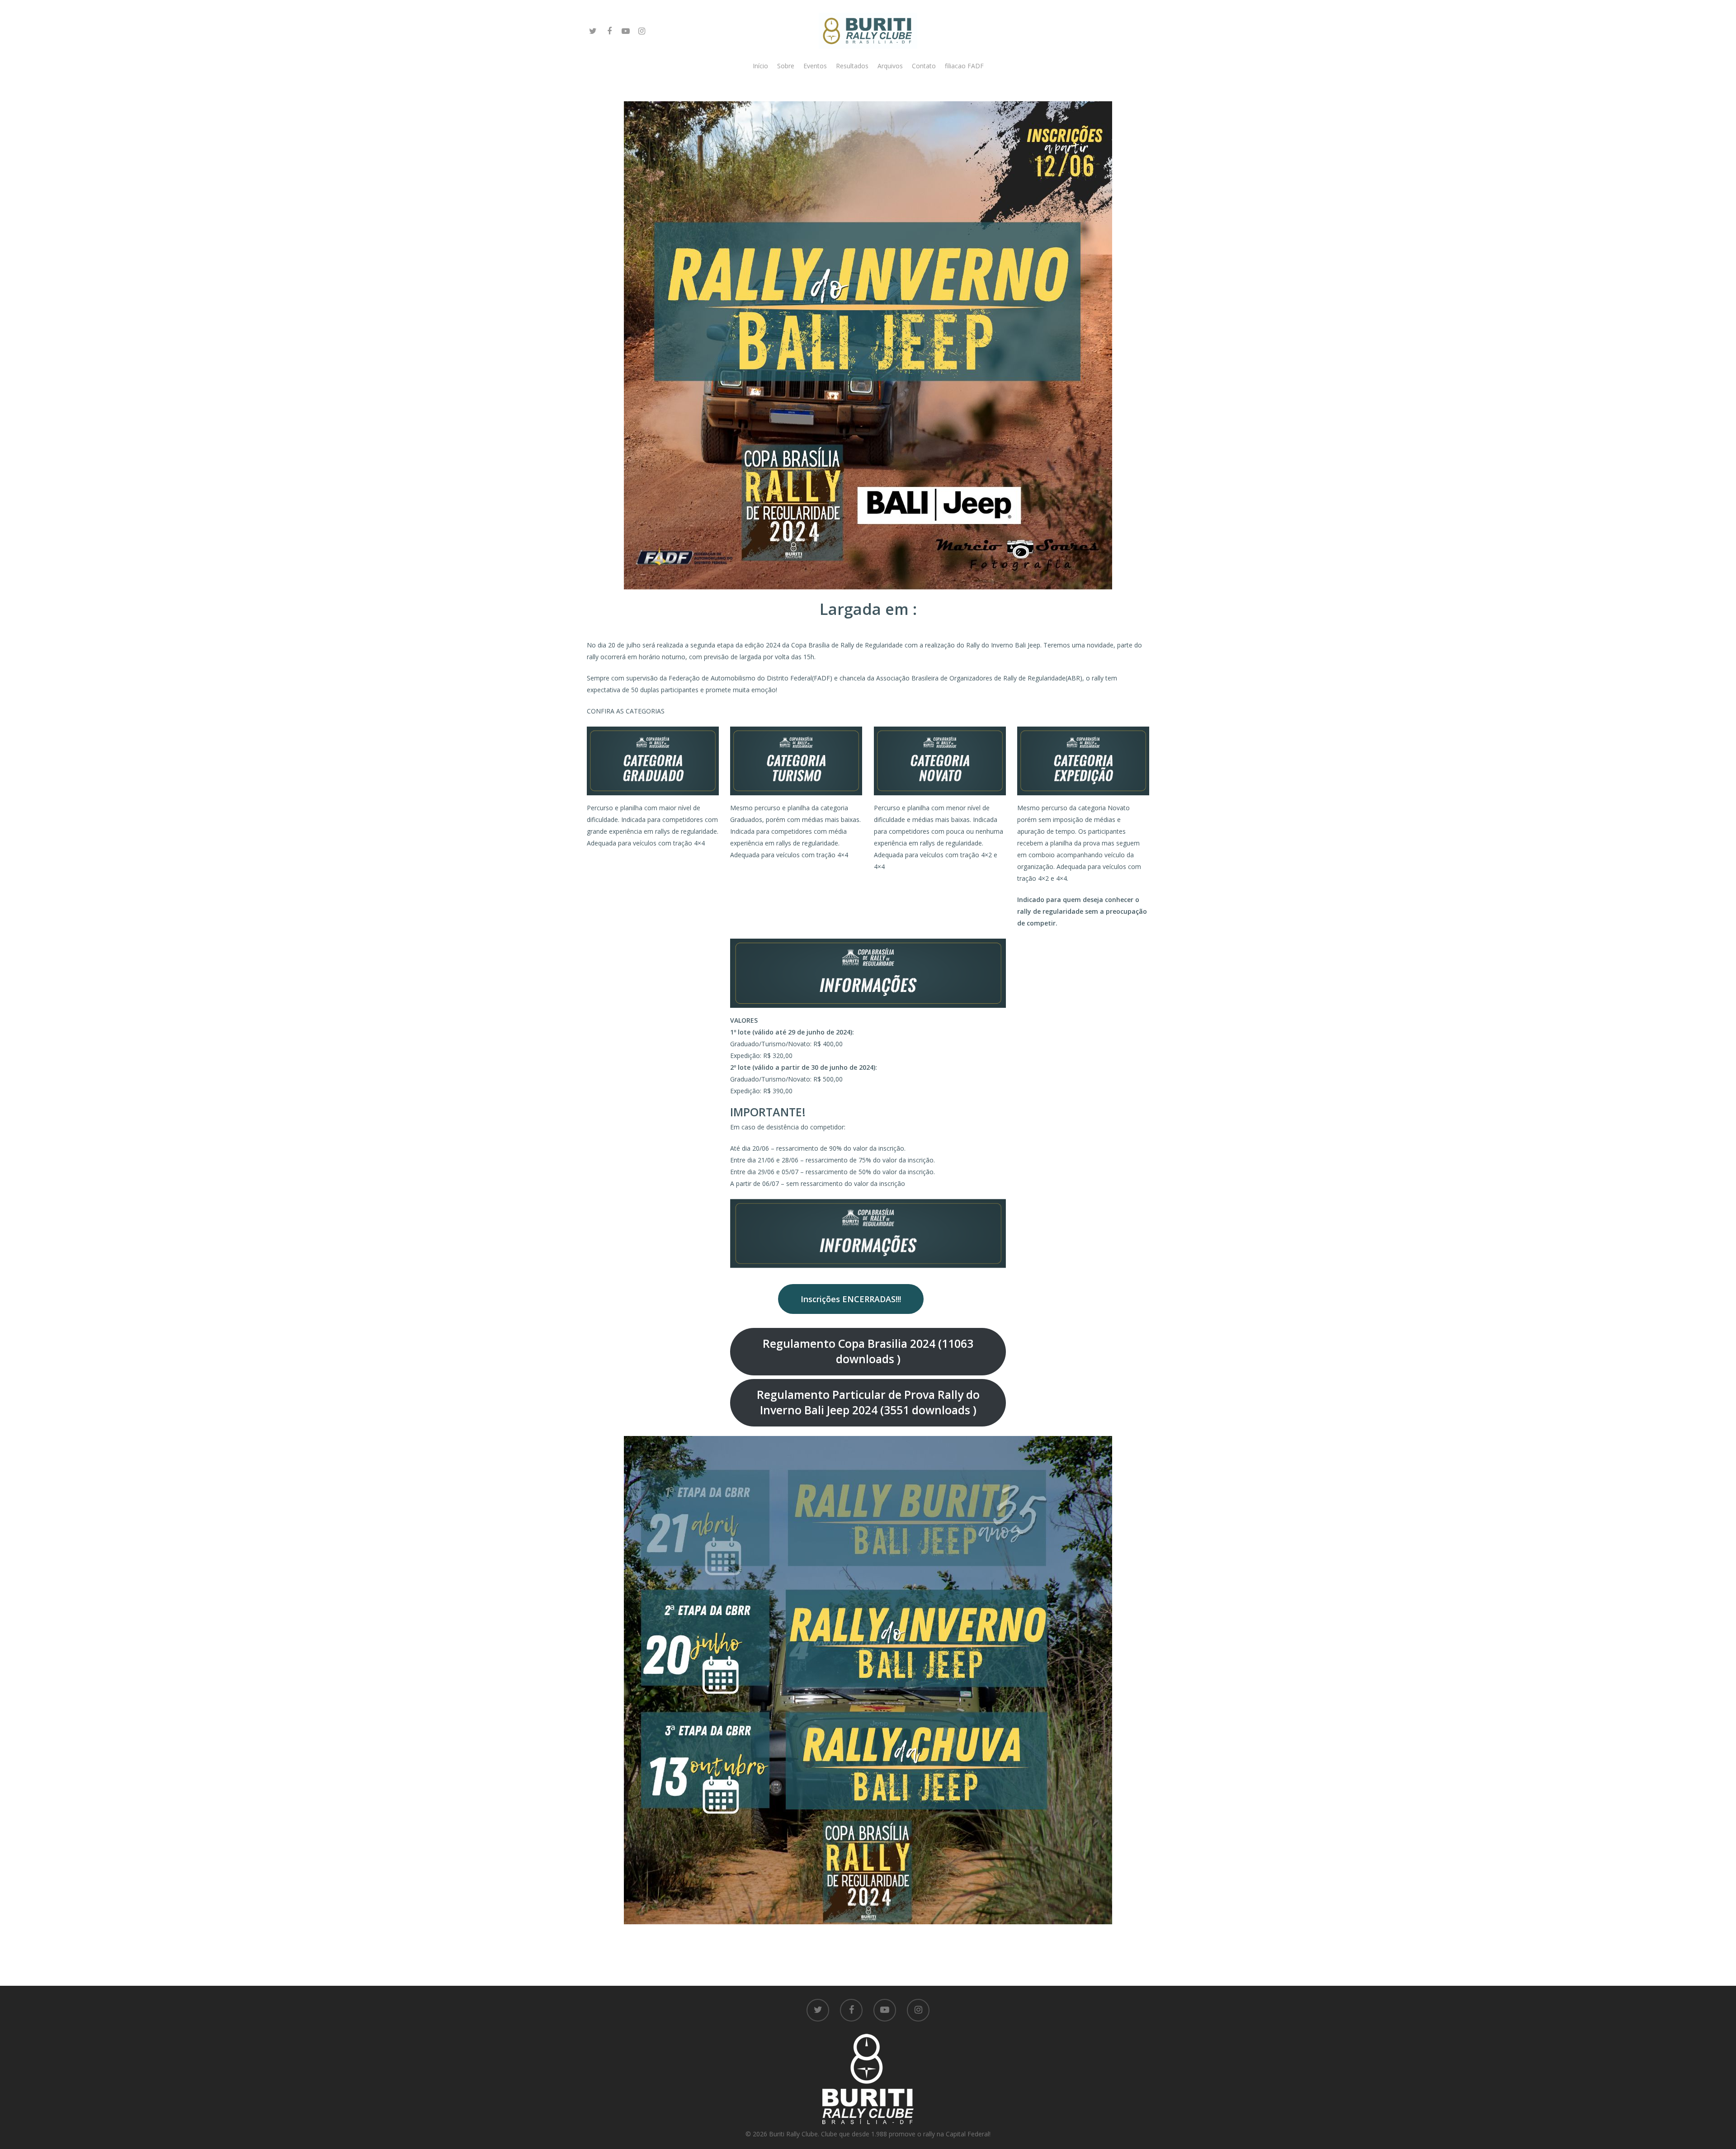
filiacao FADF (964, 66)
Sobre (786, 66)
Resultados (852, 66)
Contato (924, 66)
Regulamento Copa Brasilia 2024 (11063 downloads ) (868, 1351)
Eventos (815, 66)
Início (760, 66)
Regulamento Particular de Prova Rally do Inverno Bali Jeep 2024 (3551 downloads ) (868, 1402)
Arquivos (890, 66)
